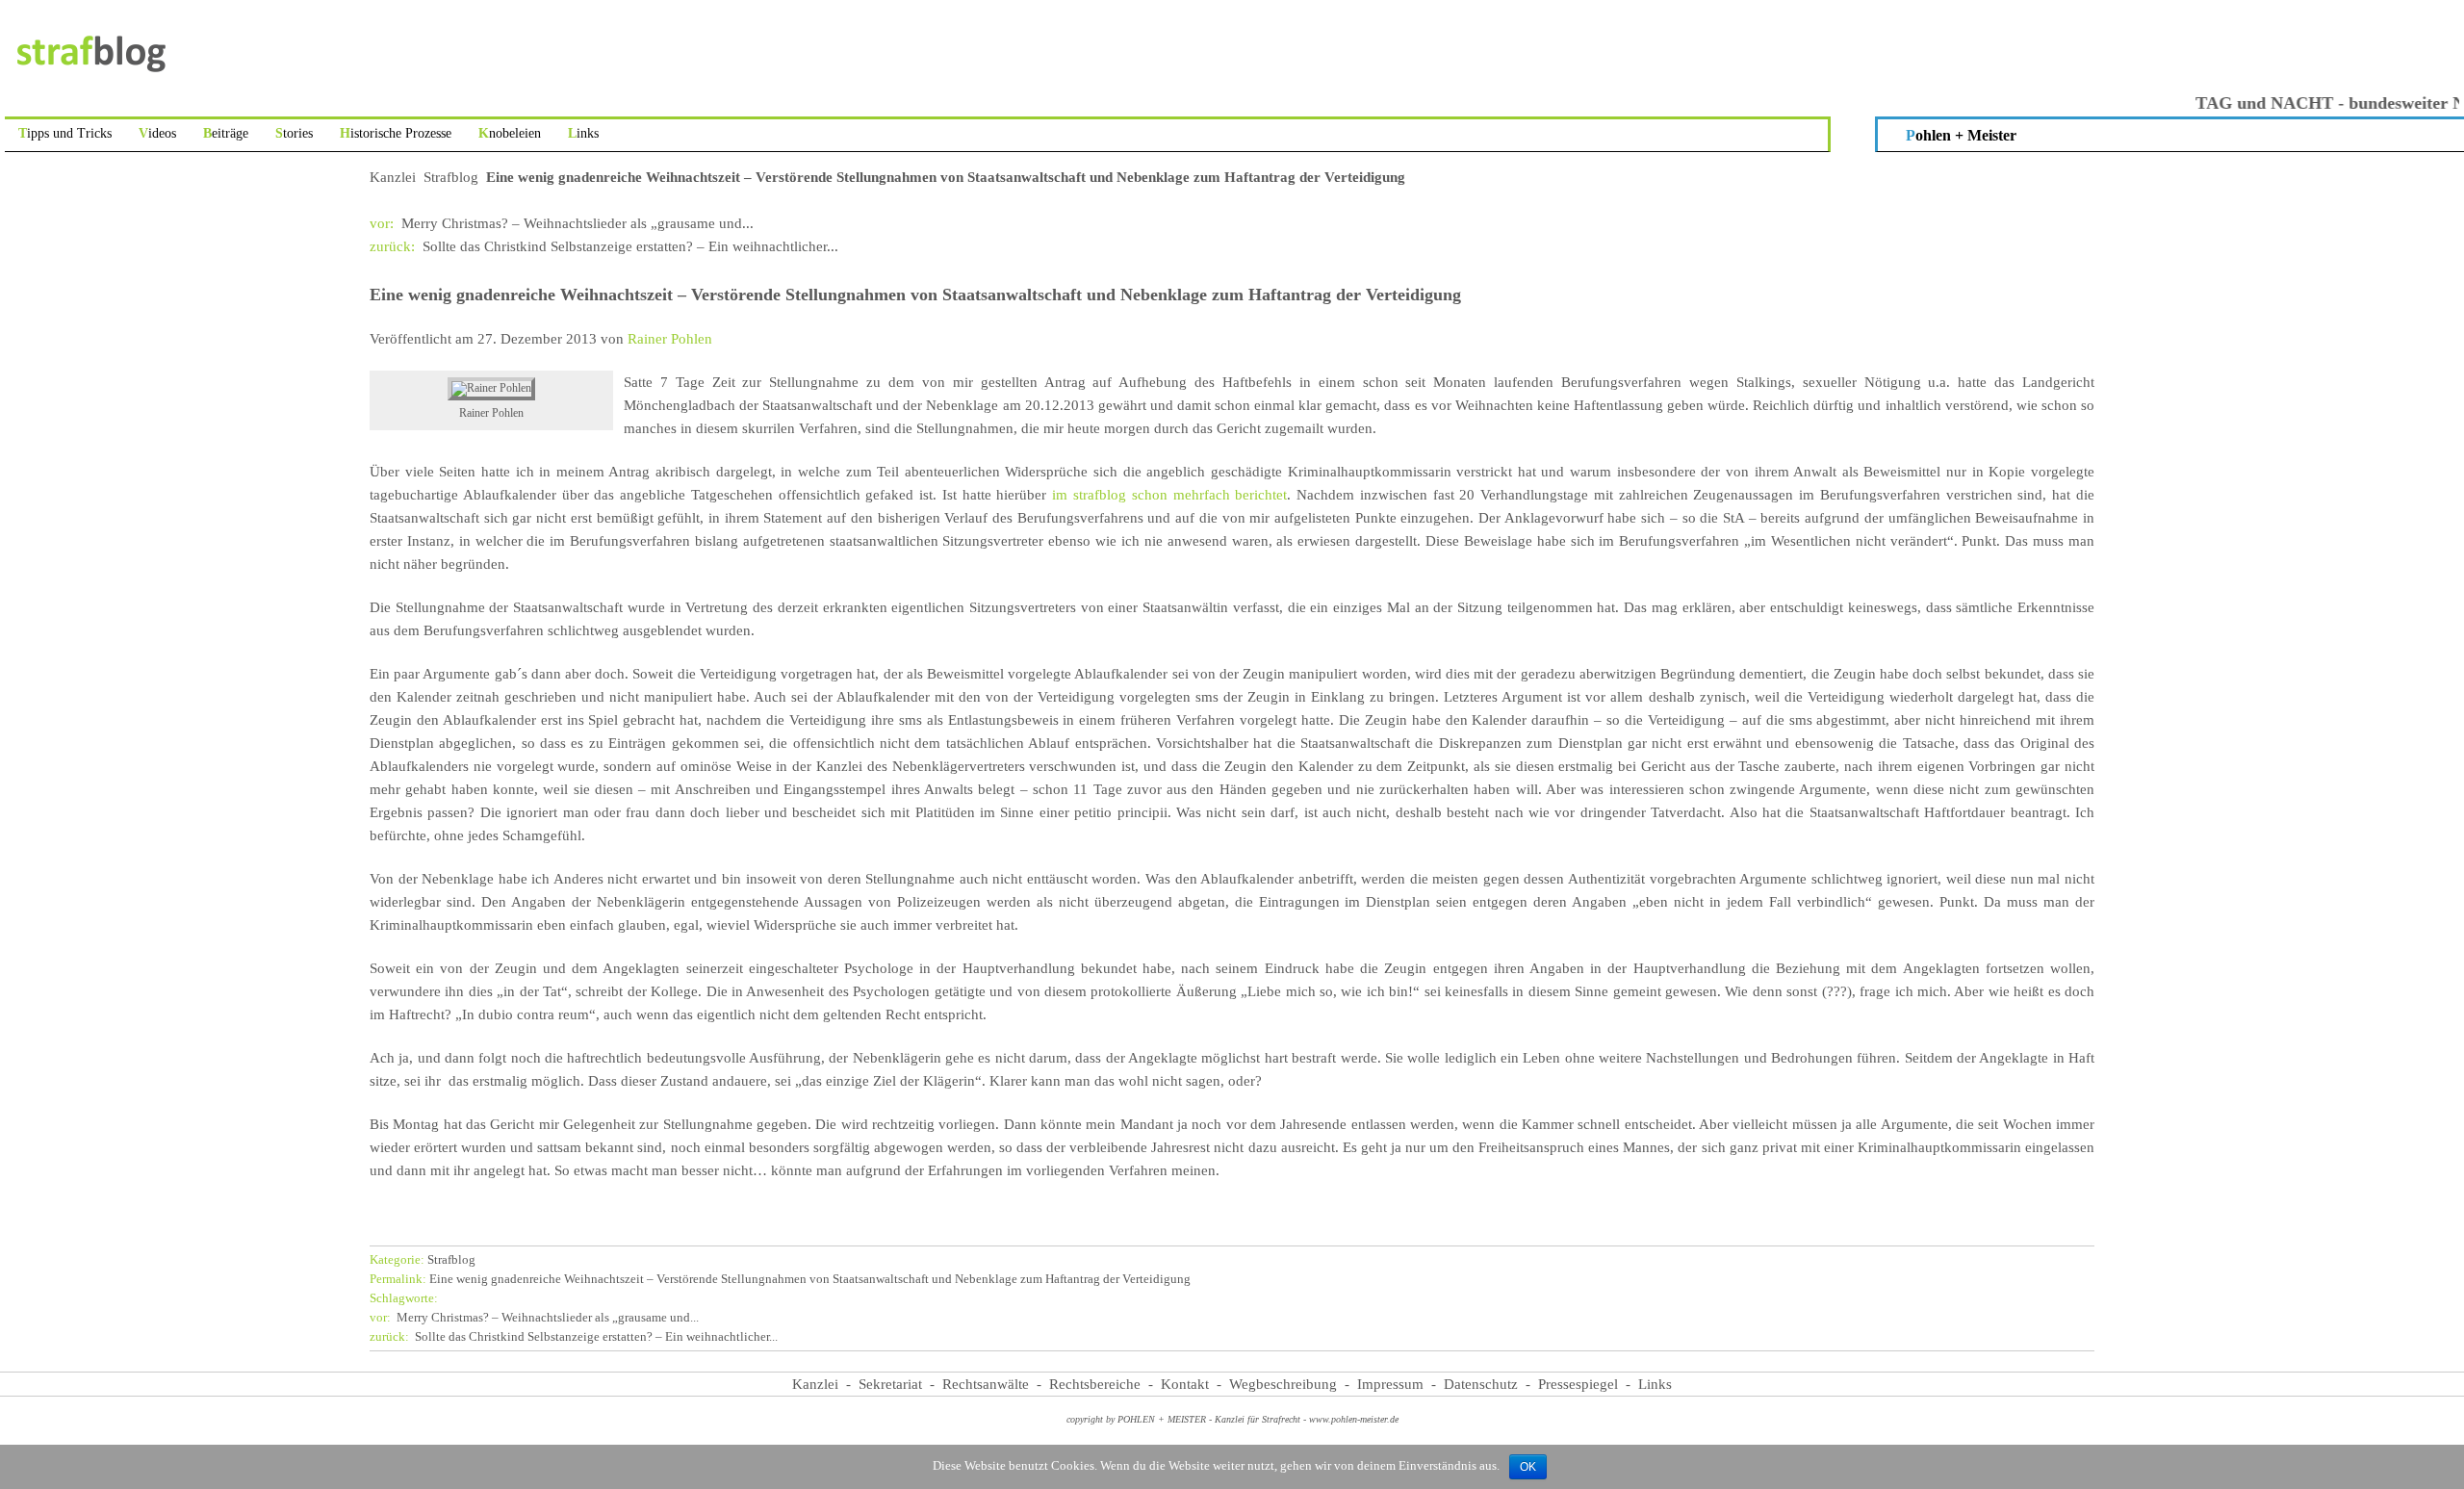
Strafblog (451, 177)
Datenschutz (1481, 1384)
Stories (294, 133)
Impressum (1390, 1384)
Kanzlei (393, 177)
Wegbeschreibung (1283, 1384)
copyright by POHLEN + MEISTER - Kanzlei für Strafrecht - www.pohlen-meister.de (1232, 1419)
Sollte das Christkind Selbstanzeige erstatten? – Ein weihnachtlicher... (604, 246)
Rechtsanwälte (986, 1384)
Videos (157, 133)
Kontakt (1185, 1384)
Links (583, 133)
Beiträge (226, 133)
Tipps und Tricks (65, 133)
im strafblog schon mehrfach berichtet (1169, 495)
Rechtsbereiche (1095, 1384)
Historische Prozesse (396, 133)
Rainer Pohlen (670, 339)
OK (1528, 1467)
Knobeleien (510, 133)
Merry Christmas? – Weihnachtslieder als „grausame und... (562, 223)
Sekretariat (890, 1384)
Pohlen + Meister (1961, 135)
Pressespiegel (1578, 1384)
